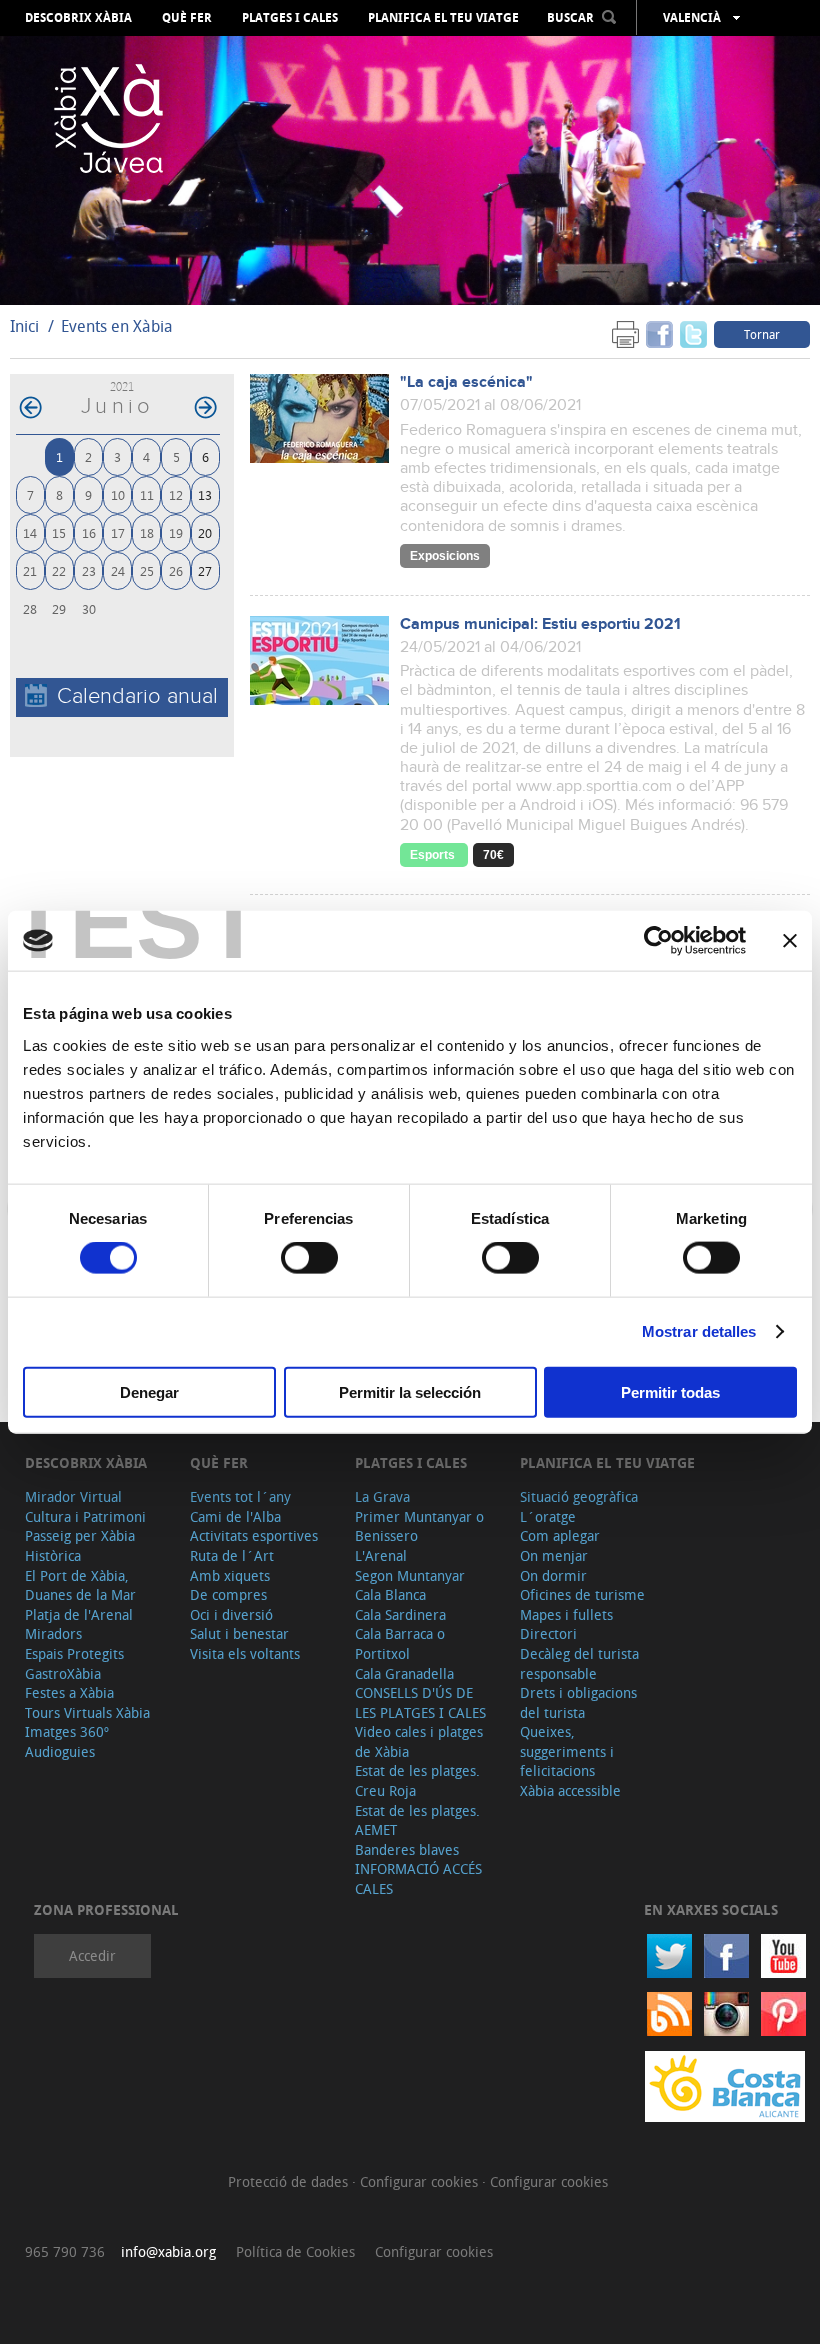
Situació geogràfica (579, 1496)
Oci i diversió (231, 1614)
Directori (548, 1633)
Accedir (92, 1955)
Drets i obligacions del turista (578, 1702)
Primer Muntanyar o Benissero (419, 1526)
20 (205, 532)
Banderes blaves (407, 1849)
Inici (24, 326)
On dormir (553, 1575)
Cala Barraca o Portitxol (400, 1643)
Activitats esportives (254, 1535)
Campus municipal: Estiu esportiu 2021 (540, 624)
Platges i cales (290, 18)
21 (30, 570)
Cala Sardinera (400, 1614)
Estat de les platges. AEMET (417, 1820)
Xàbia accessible (570, 1790)
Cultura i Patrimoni (85, 1516)
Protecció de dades (290, 2181)
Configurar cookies (421, 2181)
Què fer (187, 18)
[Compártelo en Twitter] (693, 333)
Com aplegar (560, 1535)
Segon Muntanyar (410, 1575)
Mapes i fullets (566, 1614)
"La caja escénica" (466, 382)
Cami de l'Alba (235, 1516)
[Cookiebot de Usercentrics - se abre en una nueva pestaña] (658, 941)
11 (147, 494)
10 (118, 494)
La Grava (382, 1496)
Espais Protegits (74, 1653)
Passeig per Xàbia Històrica (80, 1545)
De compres (228, 1594)
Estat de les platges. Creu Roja (417, 1780)
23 (89, 570)
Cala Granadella (404, 1673)
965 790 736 (65, 2251)
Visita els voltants (245, 1653)
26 (176, 570)
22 (59, 570)
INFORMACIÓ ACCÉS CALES (418, 1878)
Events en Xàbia (117, 326)
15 (59, 532)
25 (147, 570)
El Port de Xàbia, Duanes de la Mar (80, 1585)
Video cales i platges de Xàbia (419, 1741)
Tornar (762, 334)
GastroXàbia (63, 1673)
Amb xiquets (230, 1575)
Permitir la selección (410, 1391)
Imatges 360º (67, 1731)
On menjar (554, 1555)
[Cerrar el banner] (790, 941)
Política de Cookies (295, 2251)
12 (176, 494)
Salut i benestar (239, 1633)
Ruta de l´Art (232, 1555)
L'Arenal (381, 1555)
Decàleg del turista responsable (579, 1663)
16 (89, 532)
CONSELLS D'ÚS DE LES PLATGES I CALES (420, 1702)
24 (118, 570)
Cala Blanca (390, 1594)
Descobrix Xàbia (78, 18)
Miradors (53, 1633)
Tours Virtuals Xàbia (87, 1712)
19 (176, 532)
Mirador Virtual (73, 1496)
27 (205, 570)
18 (147, 532)
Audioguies (60, 1751)
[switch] (309, 1258)
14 (30, 532)
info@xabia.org (168, 2251)
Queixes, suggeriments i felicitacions (567, 1751)
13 (205, 494)
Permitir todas (670, 1391)
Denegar (149, 1391)
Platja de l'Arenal (79, 1614)
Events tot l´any (240, 1496)
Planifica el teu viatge (443, 18)
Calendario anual (137, 696)
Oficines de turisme (582, 1594)
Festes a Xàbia (69, 1692)
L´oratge (548, 1516)
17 (118, 532)
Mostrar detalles (699, 1331)
